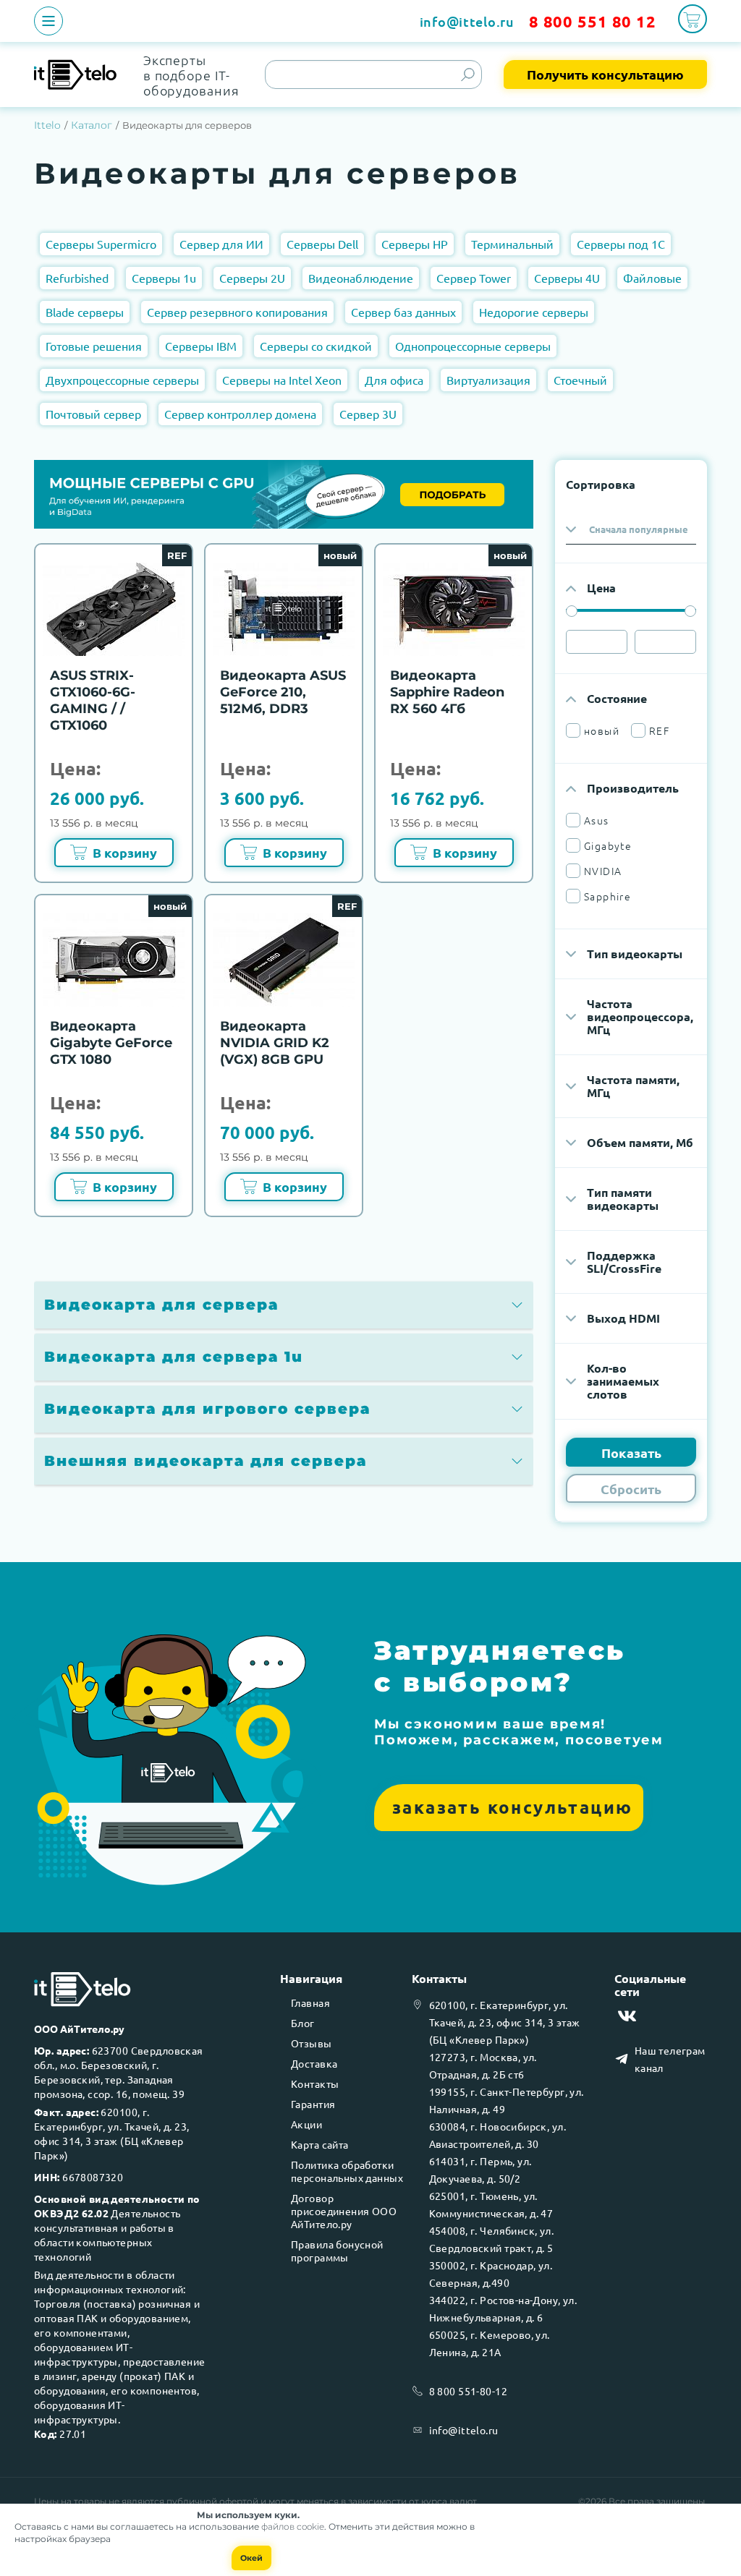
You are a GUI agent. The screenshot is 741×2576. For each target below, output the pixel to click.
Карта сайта (320, 2144)
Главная (310, 2003)
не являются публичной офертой (183, 2501)
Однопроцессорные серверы (473, 346)
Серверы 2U (252, 278)
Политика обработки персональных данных (347, 2171)
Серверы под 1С (621, 244)
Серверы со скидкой (316, 346)
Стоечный (580, 380)
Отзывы (312, 2043)
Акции (306, 2124)
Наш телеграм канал (670, 2059)
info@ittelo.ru (467, 21)
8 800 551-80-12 (468, 2391)
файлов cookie (293, 2526)
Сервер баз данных (403, 312)
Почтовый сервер (93, 414)
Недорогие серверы (534, 312)
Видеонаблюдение (361, 278)
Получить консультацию (605, 74)
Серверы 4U (567, 278)
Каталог (92, 125)
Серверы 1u (164, 278)
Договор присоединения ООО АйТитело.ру (344, 2211)
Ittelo (47, 125)
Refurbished (77, 278)
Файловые (652, 278)
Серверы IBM (201, 346)
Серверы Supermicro (101, 244)
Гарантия (313, 2104)
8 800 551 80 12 (593, 21)
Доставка (314, 2063)
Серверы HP (415, 244)
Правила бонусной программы (337, 2251)
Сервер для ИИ (221, 244)
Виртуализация (488, 380)
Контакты (315, 2084)
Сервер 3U (368, 414)
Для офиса (394, 380)
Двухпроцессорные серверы (122, 380)
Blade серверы (85, 312)
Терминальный (512, 244)
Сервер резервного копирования (237, 312)
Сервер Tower (474, 278)
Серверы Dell (322, 244)
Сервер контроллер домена (240, 414)
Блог (303, 2023)
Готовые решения (94, 346)
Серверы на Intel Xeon (282, 380)
